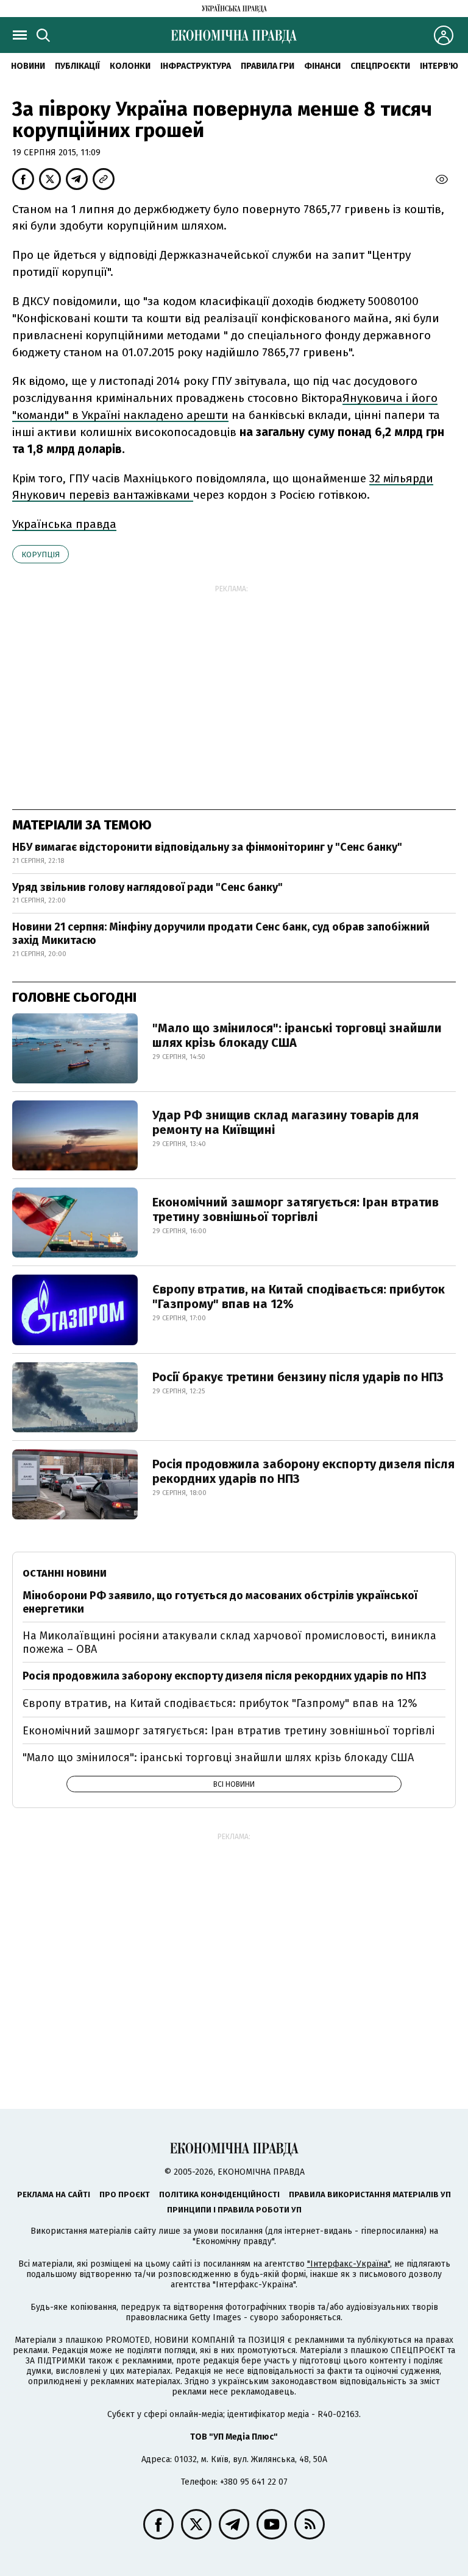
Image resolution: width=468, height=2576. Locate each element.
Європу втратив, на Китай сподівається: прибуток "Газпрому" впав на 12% (299, 1297)
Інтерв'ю (439, 66)
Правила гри (268, 66)
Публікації (77, 66)
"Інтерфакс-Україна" (349, 2264)
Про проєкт (125, 2194)
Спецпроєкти (380, 66)
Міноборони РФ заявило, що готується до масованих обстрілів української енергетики (220, 1602)
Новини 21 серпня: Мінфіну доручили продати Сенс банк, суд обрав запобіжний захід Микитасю (221, 934)
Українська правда (64, 524)
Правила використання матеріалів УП (370, 2194)
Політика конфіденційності (219, 2194)
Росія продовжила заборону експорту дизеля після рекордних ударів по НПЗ (303, 1471)
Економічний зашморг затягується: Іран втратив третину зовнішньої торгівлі (296, 1209)
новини (28, 66)
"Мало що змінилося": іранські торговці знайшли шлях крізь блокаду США (297, 1035)
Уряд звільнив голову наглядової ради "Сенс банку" (147, 887)
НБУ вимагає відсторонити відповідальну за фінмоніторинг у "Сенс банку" (207, 847)
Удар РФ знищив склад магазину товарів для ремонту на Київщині (285, 1122)
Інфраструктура (196, 66)
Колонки (130, 66)
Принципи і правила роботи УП (234, 2210)
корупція (41, 554)
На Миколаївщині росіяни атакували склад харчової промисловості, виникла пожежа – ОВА (229, 1642)
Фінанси (322, 66)
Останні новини (65, 1573)
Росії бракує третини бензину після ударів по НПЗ (298, 1377)
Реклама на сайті (54, 2194)
